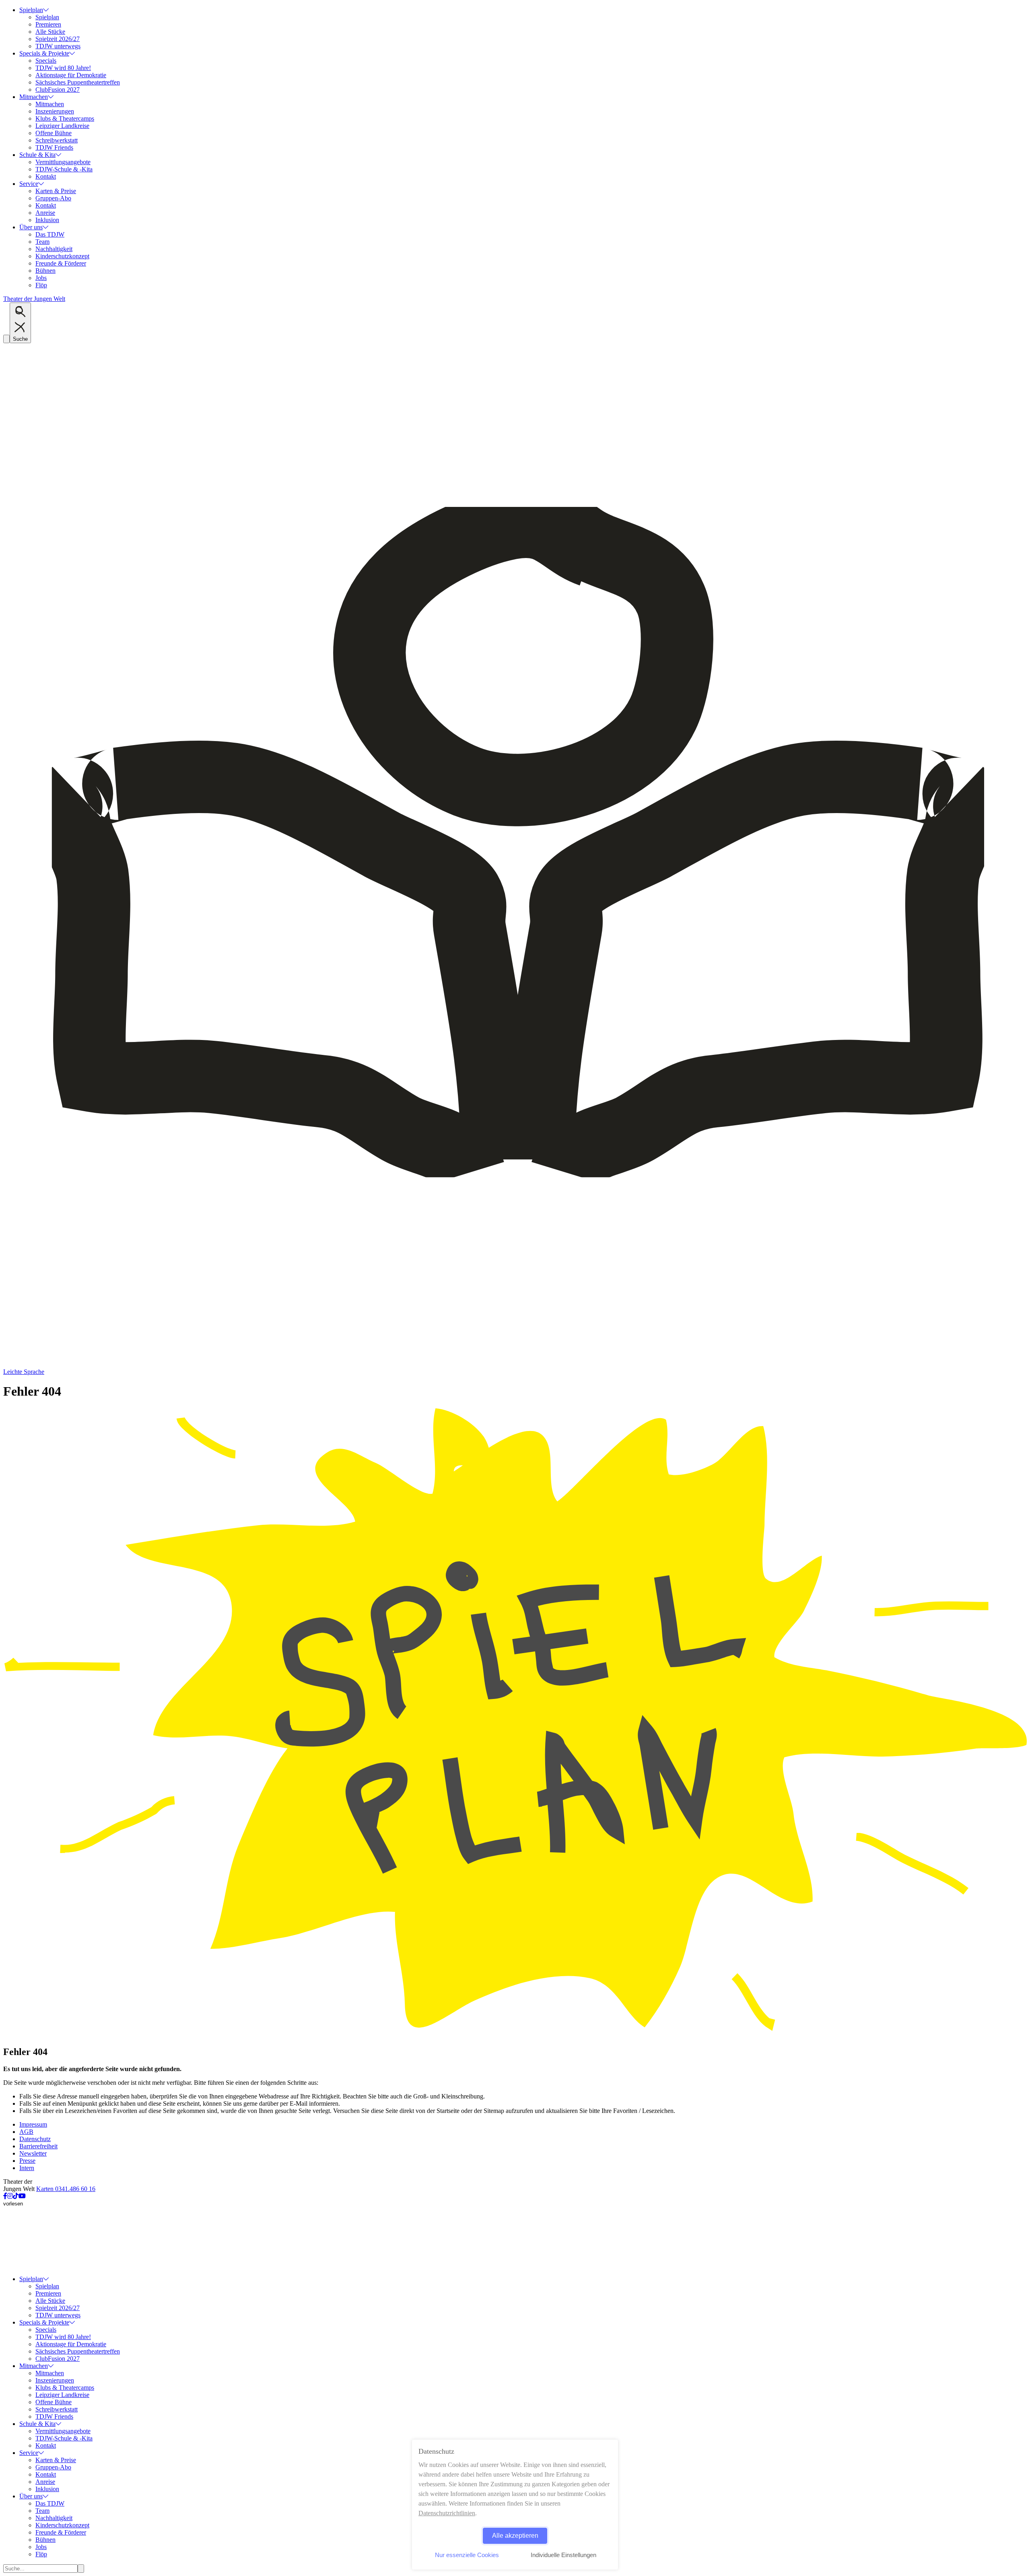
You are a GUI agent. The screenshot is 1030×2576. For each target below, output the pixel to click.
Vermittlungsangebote (63, 162)
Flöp (41, 285)
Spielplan (31, 10)
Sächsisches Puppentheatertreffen (78, 82)
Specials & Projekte (44, 53)
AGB (26, 2132)
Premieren (48, 24)
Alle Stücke (50, 32)
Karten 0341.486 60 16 (66, 2189)
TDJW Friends (54, 147)
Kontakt (46, 176)
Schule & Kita (37, 155)
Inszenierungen (55, 111)
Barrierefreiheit (38, 2146)
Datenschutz (35, 2139)
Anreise (45, 213)
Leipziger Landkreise (62, 126)
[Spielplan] (515, 2035)
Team (42, 242)
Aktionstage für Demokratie (71, 75)
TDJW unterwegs (58, 46)
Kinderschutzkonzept (62, 256)
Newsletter (33, 2153)
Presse (27, 2161)
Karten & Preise (56, 191)
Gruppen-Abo (53, 198)
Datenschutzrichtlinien (447, 2513)
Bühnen (45, 271)
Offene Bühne (54, 133)
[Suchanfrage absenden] (81, 2569)
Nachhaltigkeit (54, 249)
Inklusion (47, 220)
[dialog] (515, 2505)
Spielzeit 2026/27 (58, 39)
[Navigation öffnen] (6, 339)
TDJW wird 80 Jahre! (63, 68)
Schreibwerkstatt (57, 140)
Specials (46, 61)
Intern (27, 2168)
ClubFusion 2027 (58, 90)
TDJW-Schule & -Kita (64, 169)
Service (29, 184)
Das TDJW (50, 234)
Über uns (31, 227)
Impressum (33, 2124)
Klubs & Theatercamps (65, 118)
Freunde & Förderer (61, 263)
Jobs (41, 278)
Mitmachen (34, 97)
